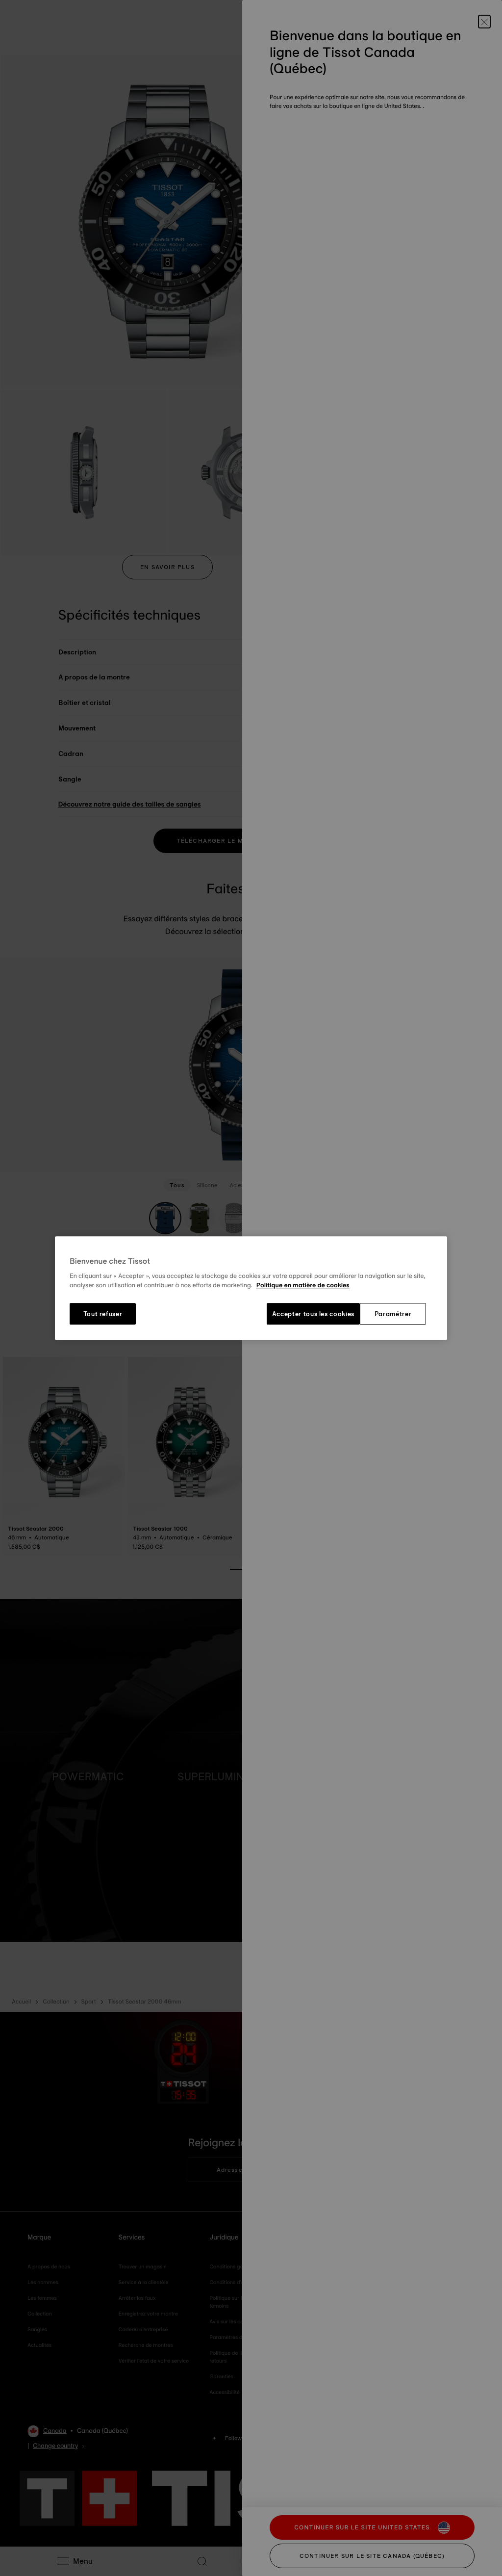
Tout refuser (103, 1314)
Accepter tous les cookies (313, 1314)
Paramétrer (393, 1314)
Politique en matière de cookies (303, 1286)
